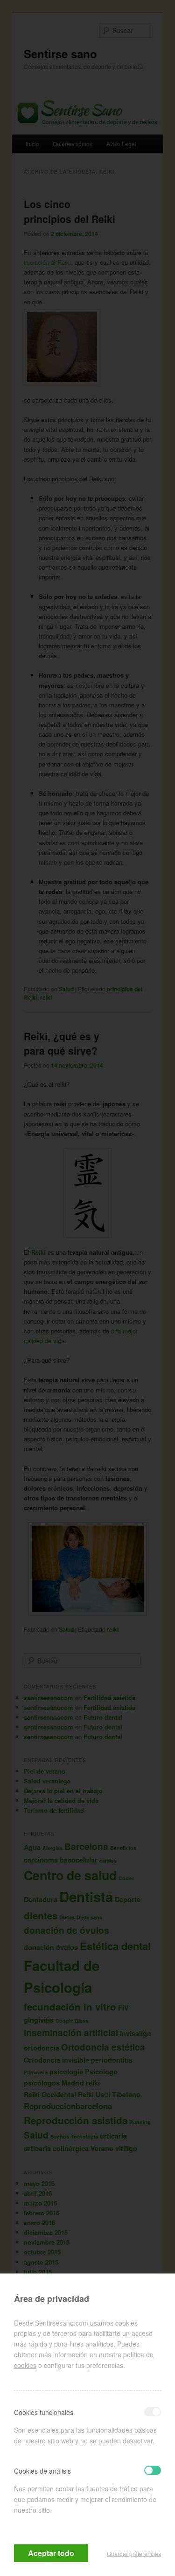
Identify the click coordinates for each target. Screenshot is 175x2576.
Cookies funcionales (44, 2412)
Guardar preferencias (134, 2553)
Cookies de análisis (42, 2471)
